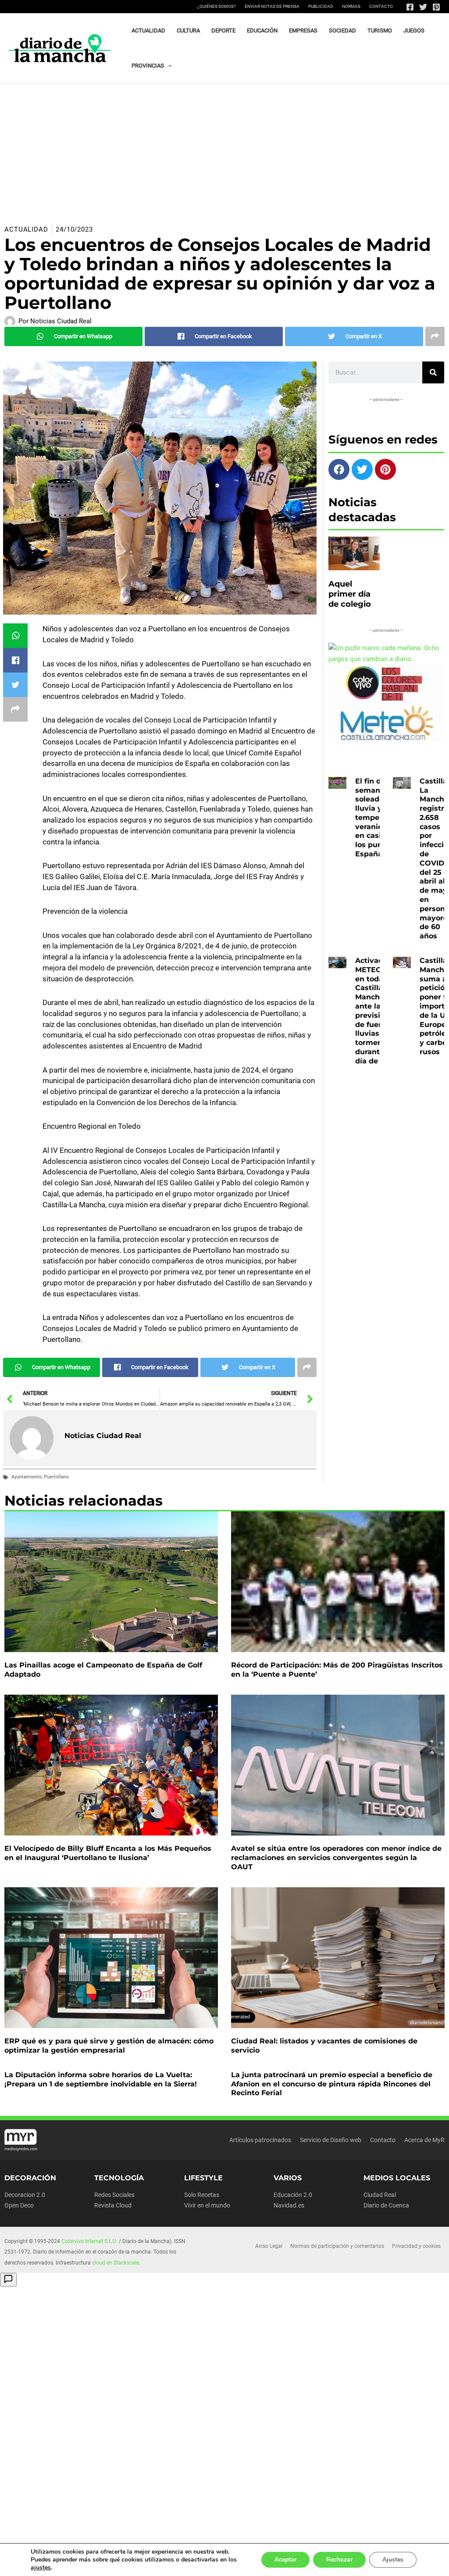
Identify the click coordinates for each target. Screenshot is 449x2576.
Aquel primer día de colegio (350, 594)
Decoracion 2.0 (25, 2195)
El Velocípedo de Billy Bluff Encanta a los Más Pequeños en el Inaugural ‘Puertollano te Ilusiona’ (108, 1853)
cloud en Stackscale (116, 2263)
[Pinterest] (436, 7)
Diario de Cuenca (386, 2205)
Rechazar (339, 2560)
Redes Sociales (114, 2195)
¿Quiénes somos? (217, 6)
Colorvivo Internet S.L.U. (89, 2241)
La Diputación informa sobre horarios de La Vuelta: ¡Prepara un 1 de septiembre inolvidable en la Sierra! (101, 2079)
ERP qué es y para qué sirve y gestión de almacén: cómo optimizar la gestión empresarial (109, 2046)
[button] (168, 66)
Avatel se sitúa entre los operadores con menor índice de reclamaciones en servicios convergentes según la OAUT (336, 1858)
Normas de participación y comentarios (337, 2246)
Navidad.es (289, 2205)
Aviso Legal (269, 2246)
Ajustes (393, 2560)
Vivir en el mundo (207, 2205)
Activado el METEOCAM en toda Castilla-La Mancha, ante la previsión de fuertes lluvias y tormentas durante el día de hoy (377, 1011)
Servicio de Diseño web (331, 2140)
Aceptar (285, 2560)
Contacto (381, 6)
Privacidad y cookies (416, 2246)
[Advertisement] (224, 150)
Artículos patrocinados (260, 2140)
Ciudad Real (380, 2195)
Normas (351, 6)
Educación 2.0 (293, 2195)
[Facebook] (410, 7)
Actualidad (26, 229)
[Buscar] (433, 372)
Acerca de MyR (424, 2140)
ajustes (41, 2568)
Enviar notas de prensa (272, 6)
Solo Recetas (202, 2195)
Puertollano (56, 1477)
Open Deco (19, 2205)
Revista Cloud (113, 2205)
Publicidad (321, 6)
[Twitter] (423, 7)
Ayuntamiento (27, 1477)
